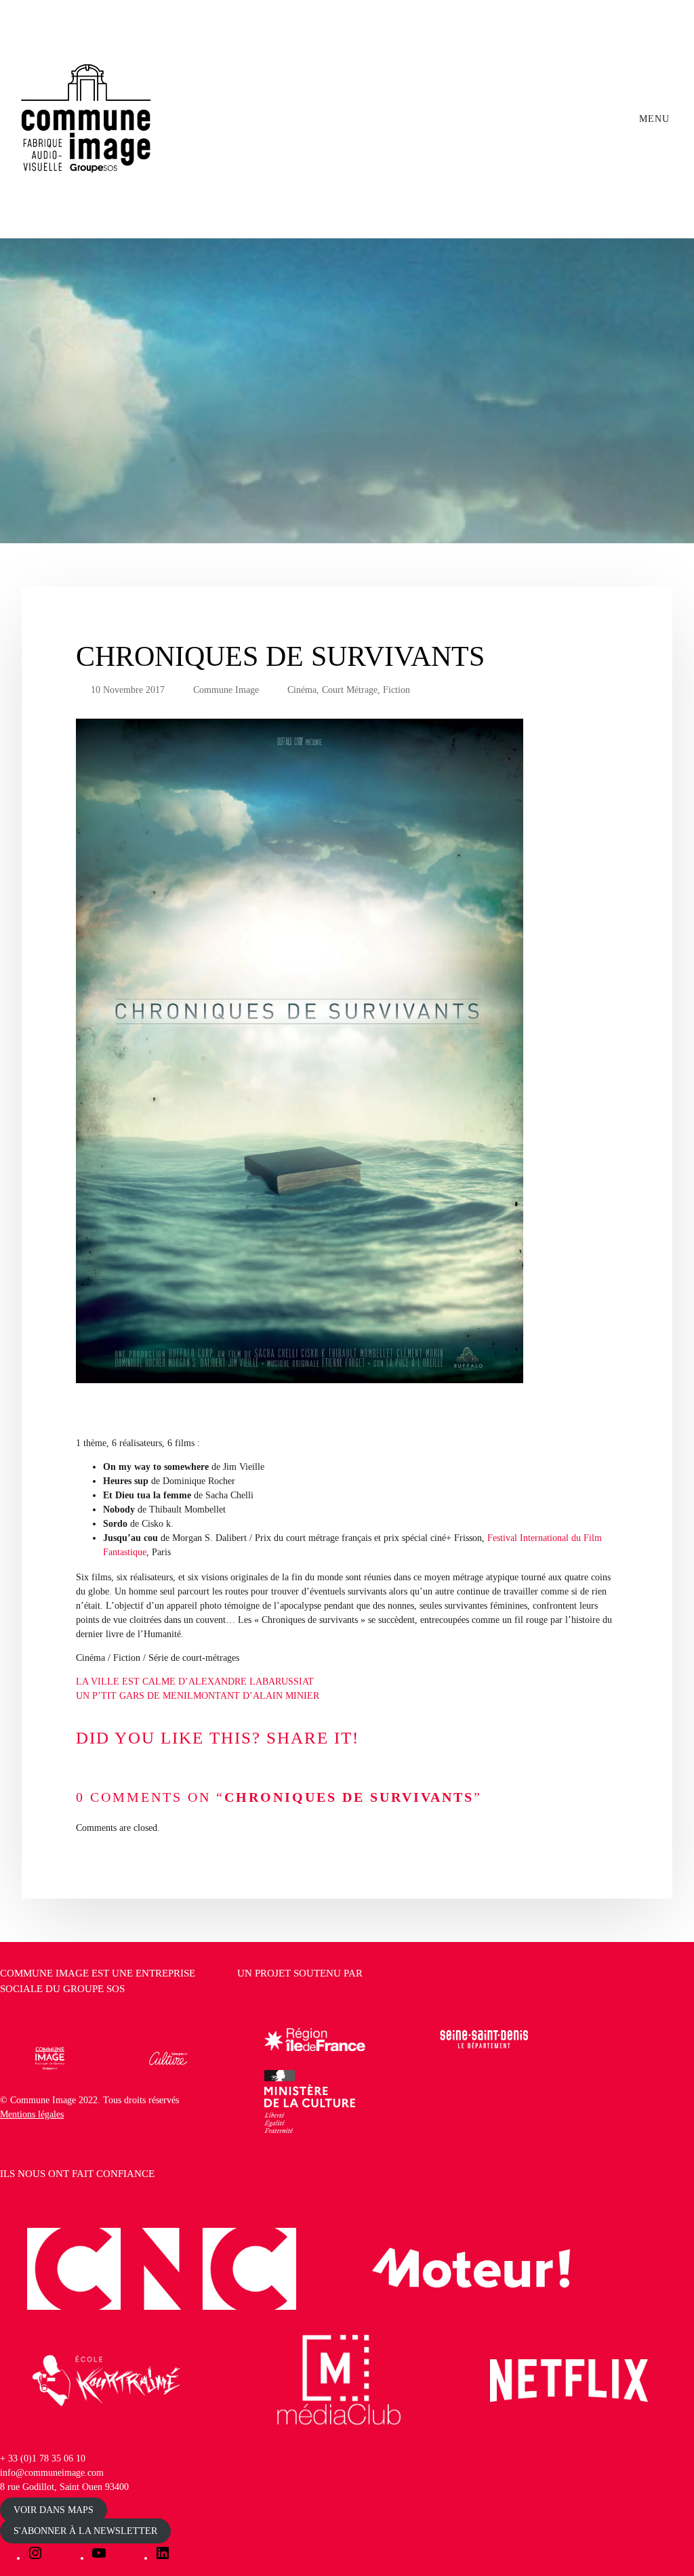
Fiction (396, 690)
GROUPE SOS (94, 1989)
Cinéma (302, 690)
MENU (656, 119)
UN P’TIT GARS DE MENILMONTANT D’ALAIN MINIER (198, 1696)
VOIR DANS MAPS (54, 2510)
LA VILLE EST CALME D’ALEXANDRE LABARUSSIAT (195, 1682)
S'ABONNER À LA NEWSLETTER (85, 2531)
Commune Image (226, 690)
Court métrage (350, 690)
